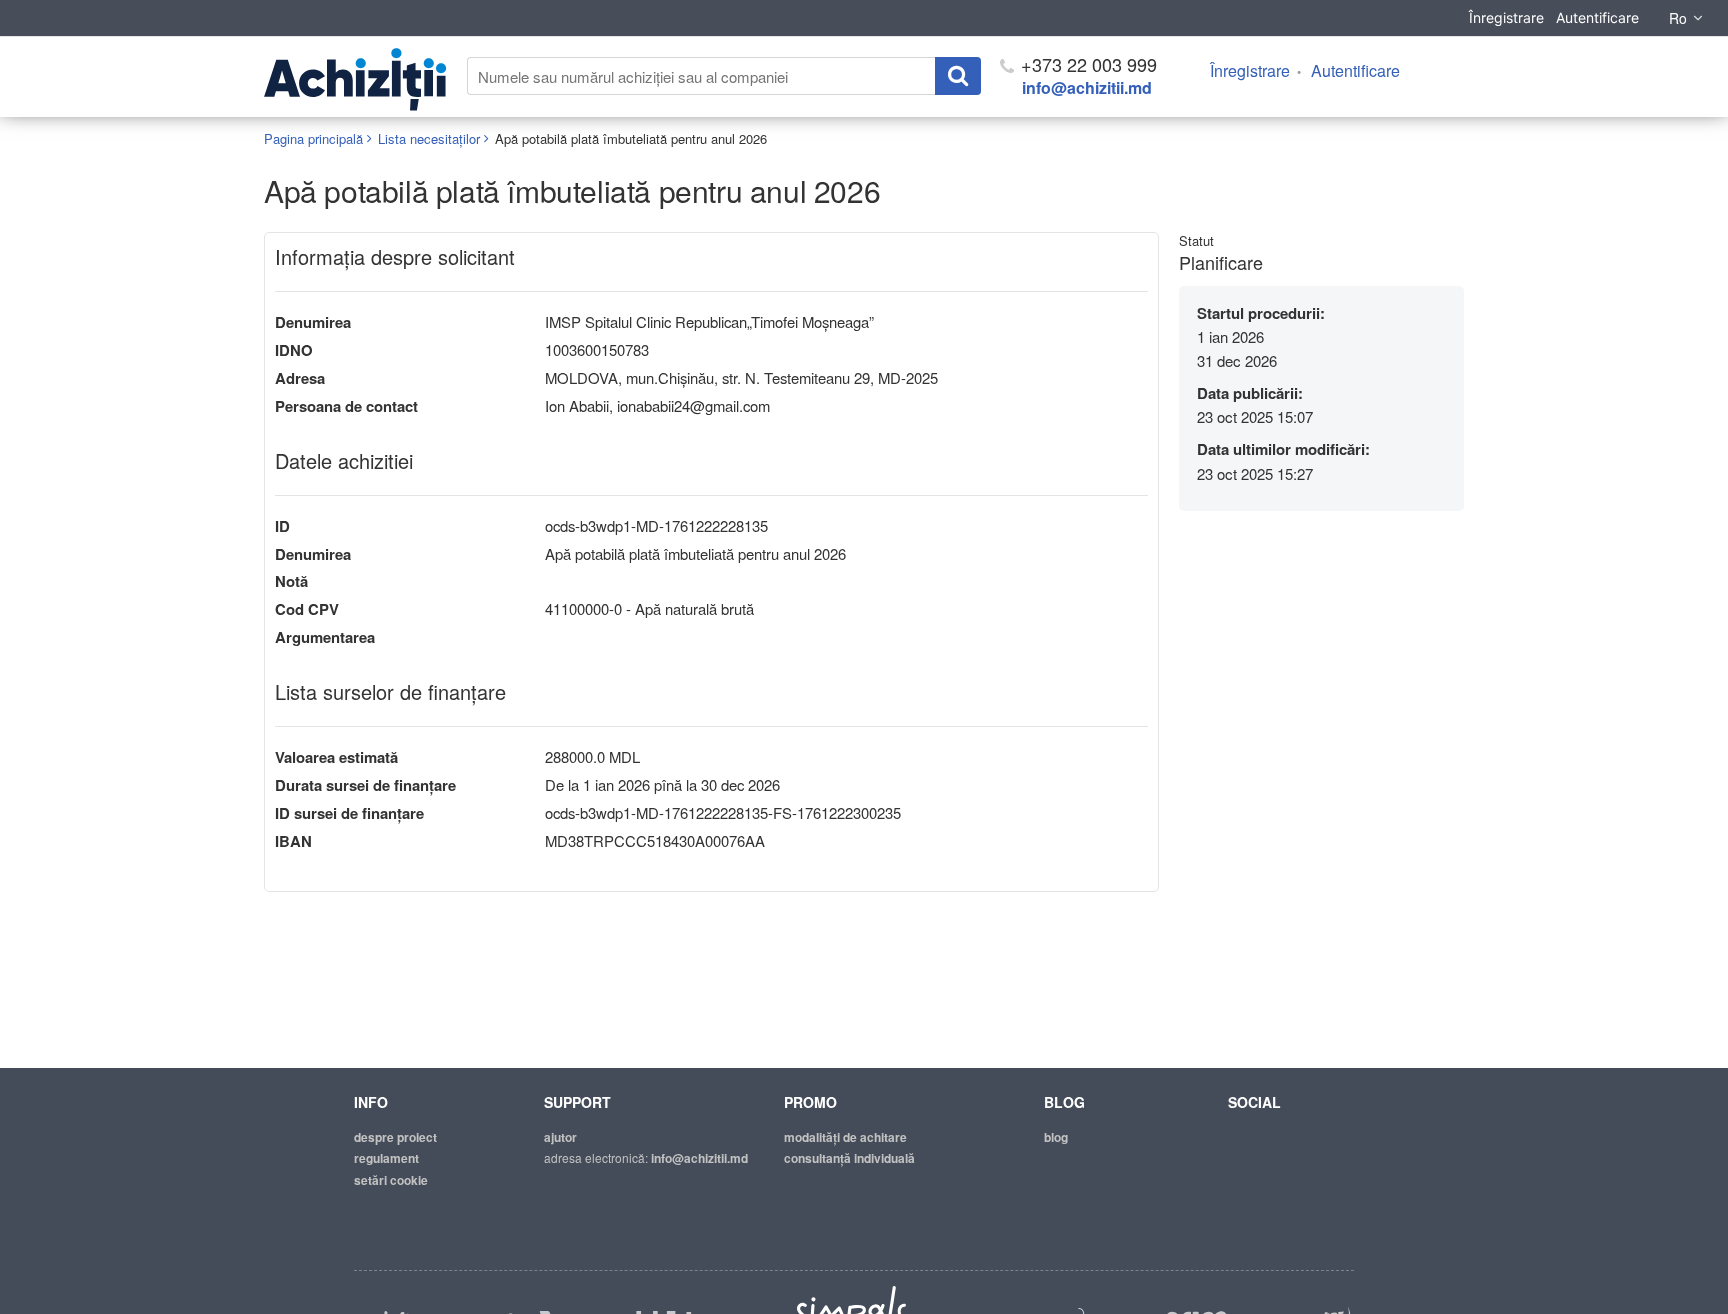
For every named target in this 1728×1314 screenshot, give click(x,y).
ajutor (560, 1137)
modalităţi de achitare (845, 1137)
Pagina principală (313, 138)
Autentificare (1597, 17)
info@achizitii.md (1087, 87)
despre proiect (395, 1137)
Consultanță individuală (849, 1158)
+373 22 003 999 (1086, 64)
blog (1056, 1137)
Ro (1678, 18)
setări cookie (391, 1180)
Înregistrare (1506, 17)
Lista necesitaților (429, 138)
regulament (386, 1158)
